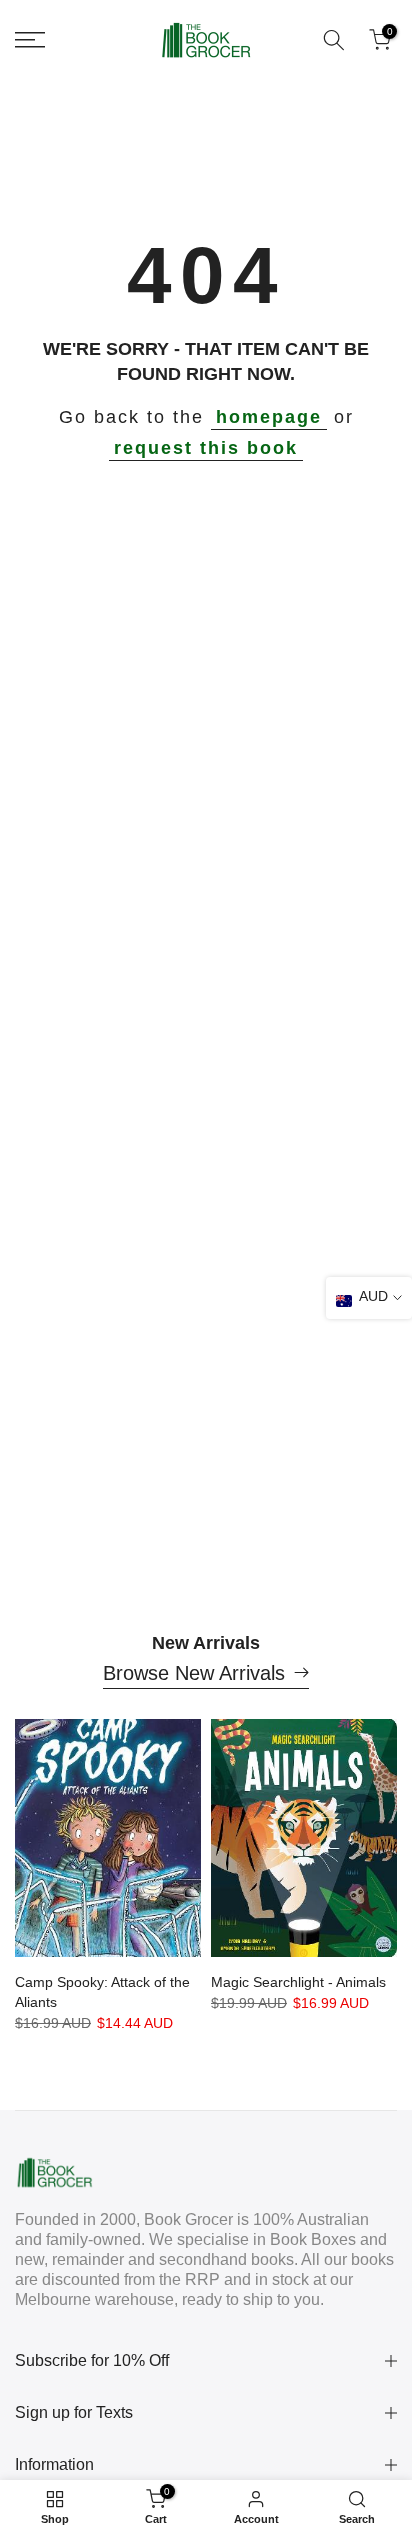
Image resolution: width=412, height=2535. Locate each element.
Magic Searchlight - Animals (298, 1982)
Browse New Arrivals (194, 1673)
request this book (206, 448)
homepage (269, 417)
